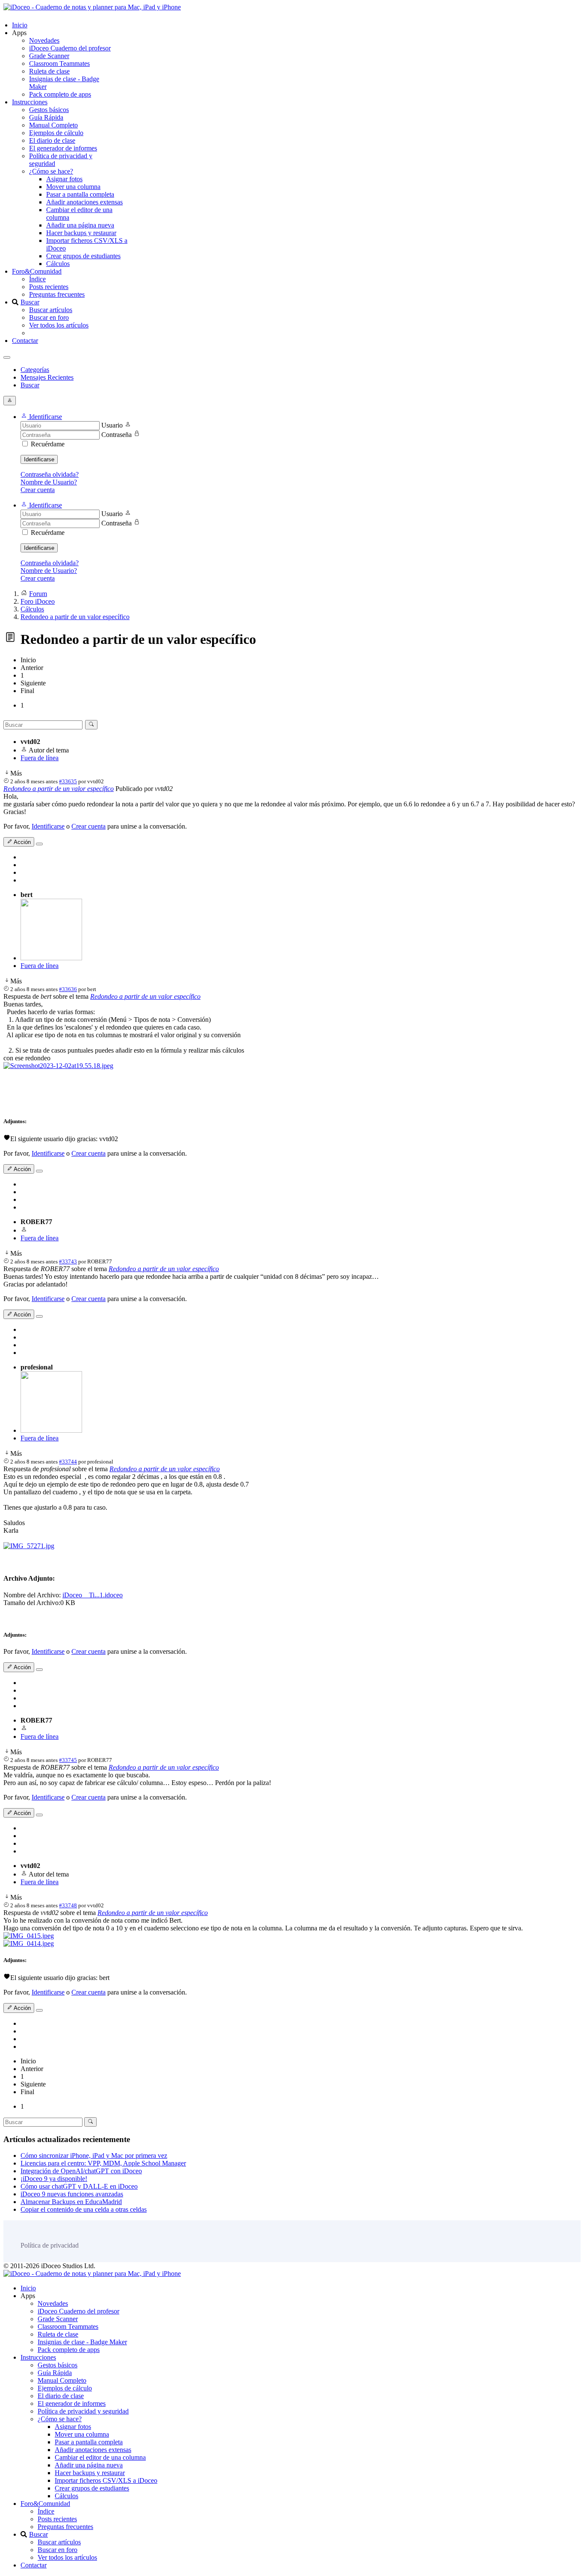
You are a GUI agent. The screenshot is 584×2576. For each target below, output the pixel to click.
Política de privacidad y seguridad (83, 2411)
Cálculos (58, 264)
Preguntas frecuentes (57, 294)
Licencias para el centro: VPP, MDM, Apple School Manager (103, 2163)
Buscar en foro (49, 317)
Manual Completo (53, 125)
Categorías (35, 370)
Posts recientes (49, 287)
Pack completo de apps (60, 94)
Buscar (30, 302)
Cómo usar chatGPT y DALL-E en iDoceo (79, 2186)
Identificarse (39, 459)
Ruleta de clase (49, 71)
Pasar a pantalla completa (80, 194)
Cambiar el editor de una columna (100, 2457)
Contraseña (117, 435)
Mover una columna (73, 187)
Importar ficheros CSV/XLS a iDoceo (106, 2480)
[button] (41, 417)
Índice (37, 279)
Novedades (44, 40)
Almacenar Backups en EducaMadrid (71, 2202)
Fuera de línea (40, 758)
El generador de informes (63, 148)
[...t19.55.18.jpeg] (58, 1066)
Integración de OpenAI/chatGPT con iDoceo (81, 2171)
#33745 (68, 1760)
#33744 (68, 1462)
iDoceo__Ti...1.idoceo (93, 1595)
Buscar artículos (51, 310)
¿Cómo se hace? (51, 171)
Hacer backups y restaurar (81, 233)
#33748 (68, 1905)
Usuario (112, 425)
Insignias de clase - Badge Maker (82, 2342)
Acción (22, 842)
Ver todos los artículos (59, 325)
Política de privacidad (50, 2245)
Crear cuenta (38, 490)
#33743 (68, 1261)
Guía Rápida (46, 117)
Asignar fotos (64, 179)
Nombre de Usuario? (49, 482)
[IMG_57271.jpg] (29, 1546)
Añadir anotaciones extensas (84, 202)
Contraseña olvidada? (50, 474)
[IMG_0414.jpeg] (29, 1943)
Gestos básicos (49, 110)
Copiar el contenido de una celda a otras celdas (84, 2209)
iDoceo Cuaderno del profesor (70, 48)
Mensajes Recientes (47, 377)
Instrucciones (30, 102)
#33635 (68, 781)
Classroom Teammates (59, 63)
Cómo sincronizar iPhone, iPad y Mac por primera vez (94, 2156)
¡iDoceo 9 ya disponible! (54, 2179)
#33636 (68, 989)
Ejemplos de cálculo (56, 133)
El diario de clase (52, 140)
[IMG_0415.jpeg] (29, 1936)
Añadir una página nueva (80, 225)
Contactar (25, 341)
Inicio (20, 25)
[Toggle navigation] (7, 357)
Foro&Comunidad (37, 271)
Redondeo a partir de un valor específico (59, 789)
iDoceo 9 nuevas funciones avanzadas (72, 2194)
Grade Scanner (49, 56)
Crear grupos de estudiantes (83, 256)
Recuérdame (48, 444)
